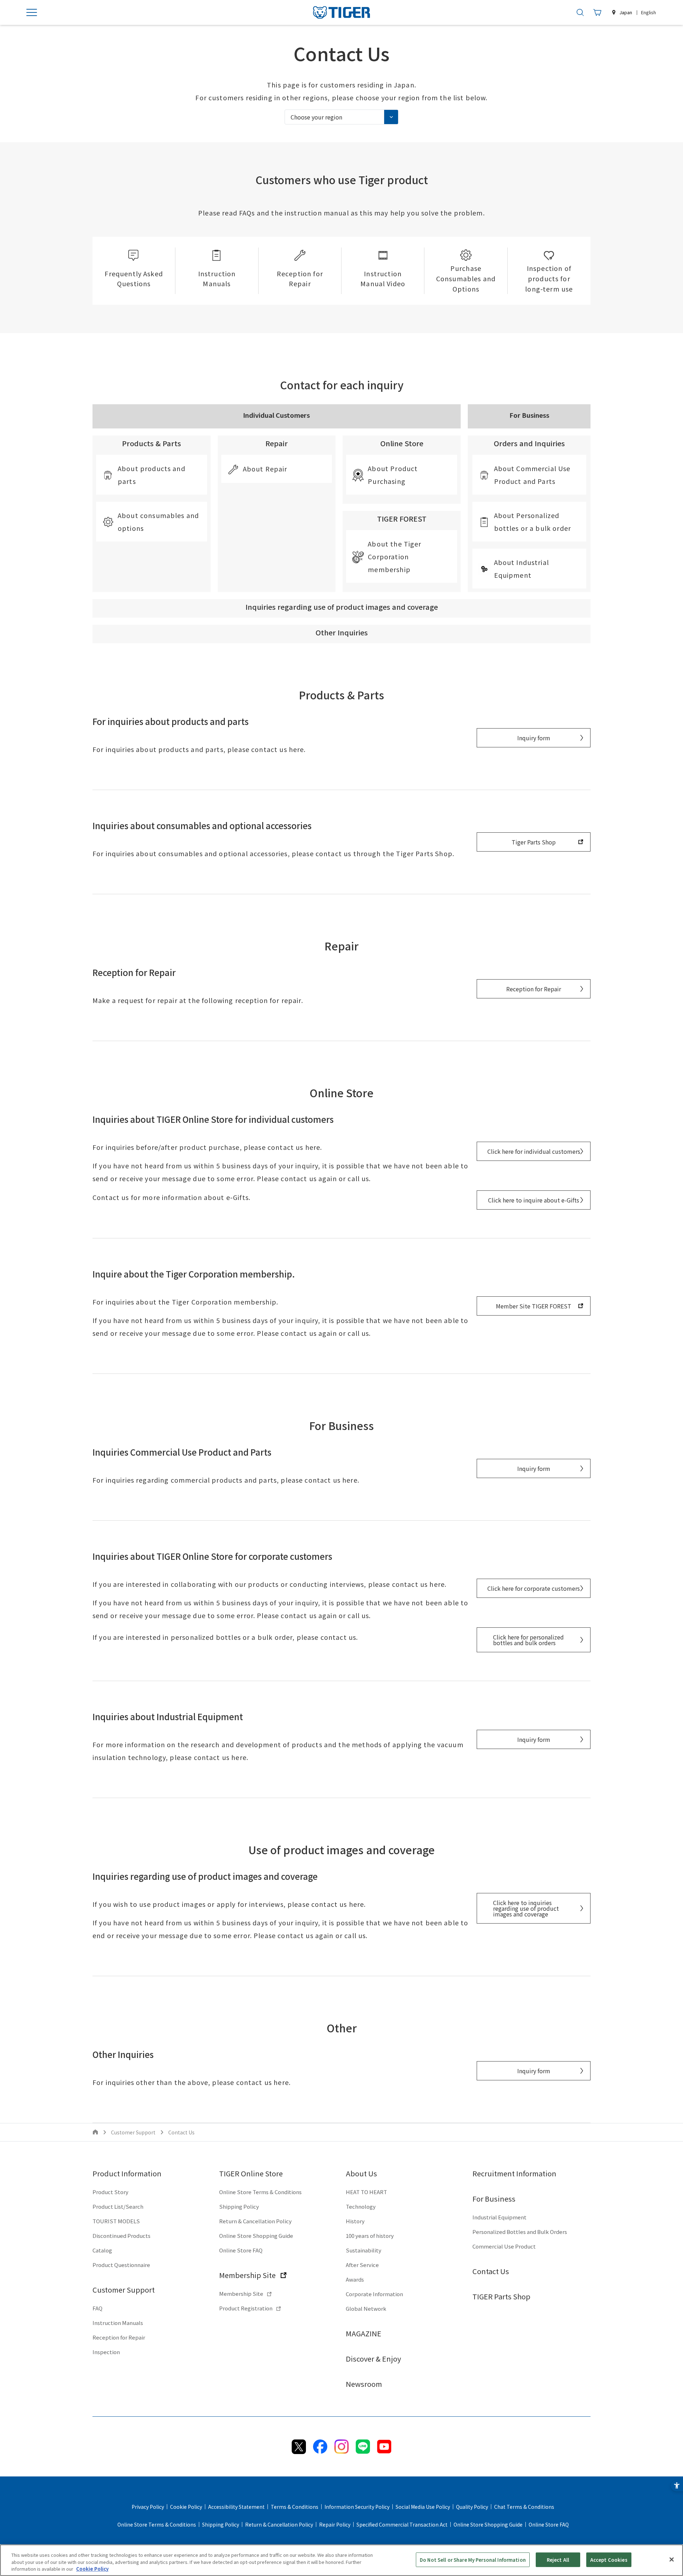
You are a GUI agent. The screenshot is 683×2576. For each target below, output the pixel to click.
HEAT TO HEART (366, 2192)
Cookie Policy (186, 2507)
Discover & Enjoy (373, 2359)
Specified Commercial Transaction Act (402, 2524)
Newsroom (364, 2384)
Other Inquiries (342, 632)
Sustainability (364, 2250)
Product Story (110, 2192)
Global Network (366, 2308)
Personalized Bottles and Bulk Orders (520, 2232)
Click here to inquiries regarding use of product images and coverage (526, 1908)
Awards (355, 2279)
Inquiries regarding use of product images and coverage (342, 607)
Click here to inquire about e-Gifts (534, 1200)
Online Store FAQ (241, 2250)
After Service (362, 2265)
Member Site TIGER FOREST (534, 1306)
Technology (361, 2206)
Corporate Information (374, 2294)
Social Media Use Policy (423, 2507)
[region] (341, 2560)
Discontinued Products (121, 2236)
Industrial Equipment (499, 2217)
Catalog (102, 2250)
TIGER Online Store (251, 2173)
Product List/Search (118, 2206)
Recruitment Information (514, 2173)
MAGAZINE (364, 2333)
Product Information (127, 2173)
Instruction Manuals (118, 2323)
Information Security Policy (357, 2507)
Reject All (558, 2559)
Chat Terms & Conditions (524, 2507)
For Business (494, 2199)
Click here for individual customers (534, 1151)
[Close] (672, 2559)
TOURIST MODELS (116, 2221)
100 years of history (370, 2236)
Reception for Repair (534, 989)
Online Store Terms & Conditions (260, 2192)
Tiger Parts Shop (534, 842)
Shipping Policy (239, 2206)
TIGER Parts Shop (501, 2296)
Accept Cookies (609, 2559)
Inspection (106, 2352)
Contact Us (491, 2271)
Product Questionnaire (121, 2265)
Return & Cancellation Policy (255, 2221)
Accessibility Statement (236, 2507)
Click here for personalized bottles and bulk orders (528, 1640)
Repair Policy (335, 2524)
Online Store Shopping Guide (256, 2236)
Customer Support (124, 2290)
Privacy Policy (148, 2507)
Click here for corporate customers (534, 1588)
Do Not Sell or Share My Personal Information (473, 2559)
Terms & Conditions (295, 2507)
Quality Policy (472, 2507)
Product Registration (246, 2308)
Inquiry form (534, 738)
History (355, 2221)
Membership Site (247, 2275)
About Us (361, 2173)
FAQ (97, 2308)
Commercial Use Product (504, 2246)
